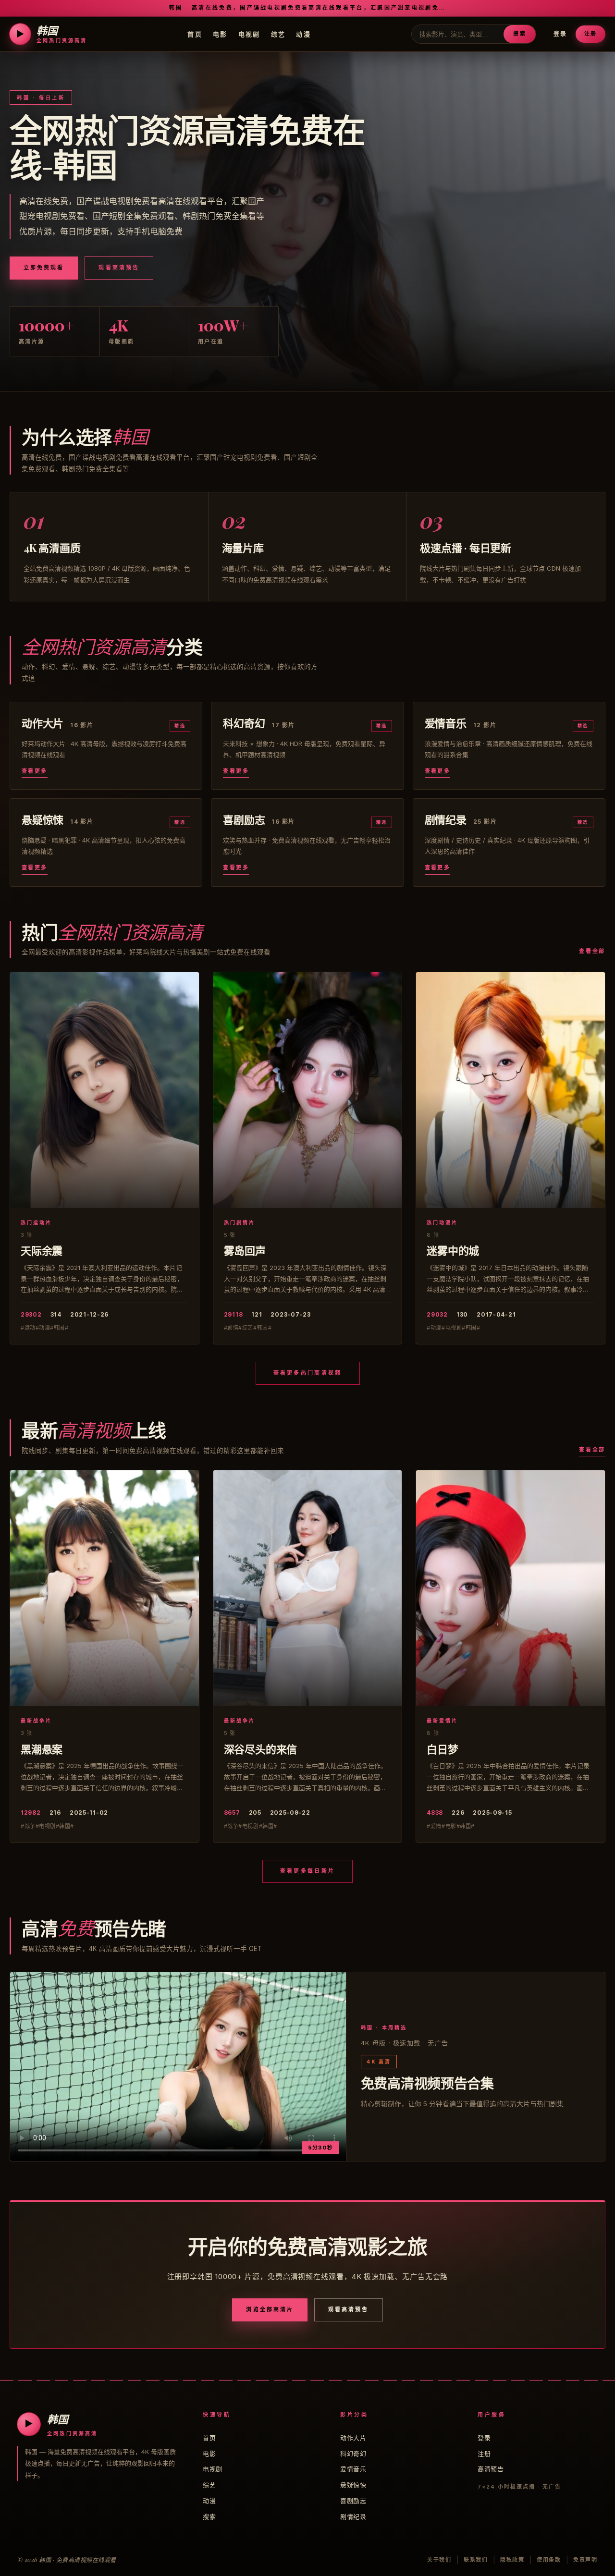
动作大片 (353, 2438)
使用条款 (549, 2560)
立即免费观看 (44, 268)
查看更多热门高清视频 (308, 1373)
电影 (220, 34)
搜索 (519, 34)
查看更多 (35, 771)
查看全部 (592, 951)
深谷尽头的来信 (260, 1749)
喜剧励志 (353, 2501)
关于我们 (439, 2560)
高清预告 (491, 2469)
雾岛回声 (245, 1250)
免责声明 (585, 2560)
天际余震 (42, 1250)
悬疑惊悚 (353, 2485)
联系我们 (476, 2560)
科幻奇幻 (353, 2454)
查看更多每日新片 (307, 1871)
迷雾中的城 (453, 1250)
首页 (195, 34)
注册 (590, 34)
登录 (560, 34)
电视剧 (249, 34)
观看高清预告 (119, 268)
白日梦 (442, 1749)
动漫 (303, 34)
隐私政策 (512, 2560)
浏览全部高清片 (270, 2309)
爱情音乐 (353, 2469)
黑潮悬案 (42, 1749)
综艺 (278, 34)
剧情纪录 (353, 2516)
